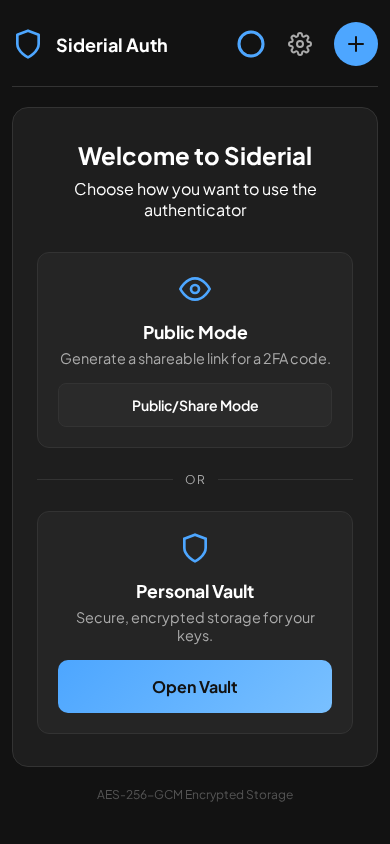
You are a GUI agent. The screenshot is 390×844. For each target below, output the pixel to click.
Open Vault (195, 686)
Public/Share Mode (195, 405)
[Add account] (356, 44)
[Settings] (300, 44)
